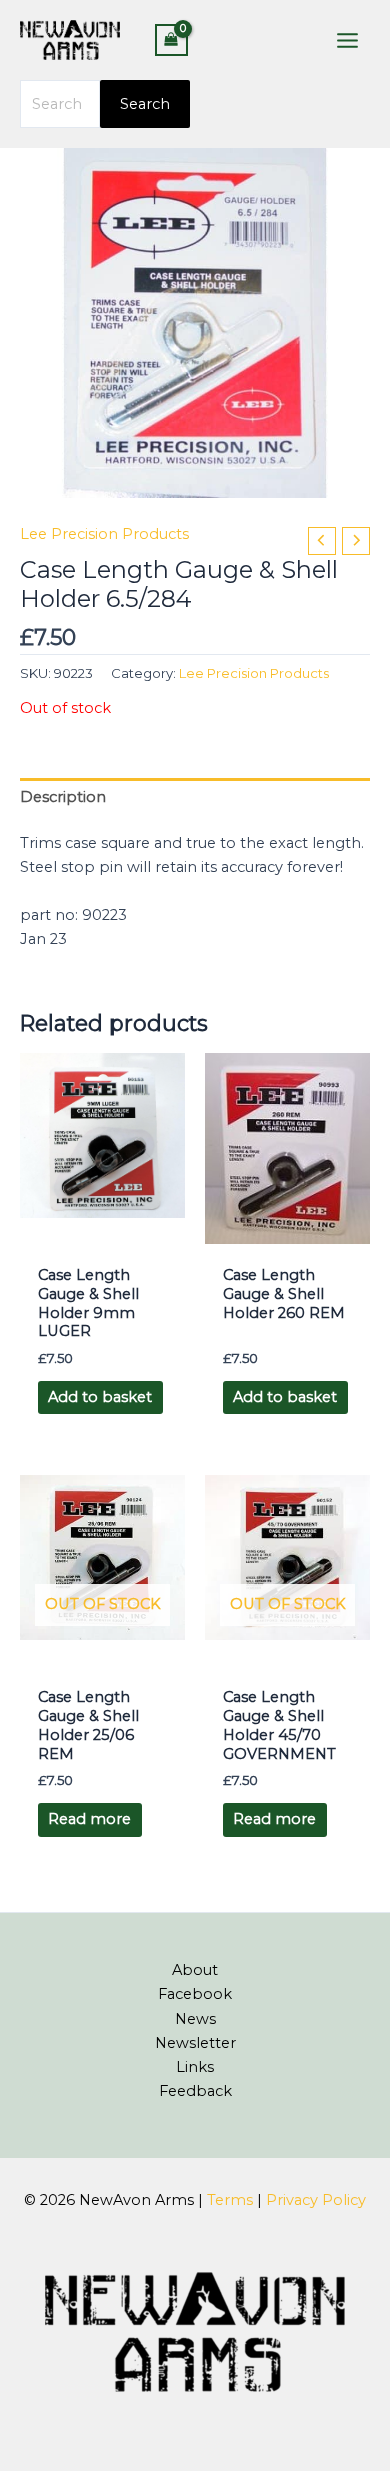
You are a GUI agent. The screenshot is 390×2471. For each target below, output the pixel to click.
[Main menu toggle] (347, 39)
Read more (89, 1819)
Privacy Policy (316, 2200)
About (195, 1970)
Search (145, 104)
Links (195, 2067)
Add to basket (100, 1397)
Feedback (195, 2091)
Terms (230, 2200)
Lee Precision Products (104, 534)
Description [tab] (63, 797)
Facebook (195, 1994)
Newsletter (195, 2043)
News (195, 2019)
